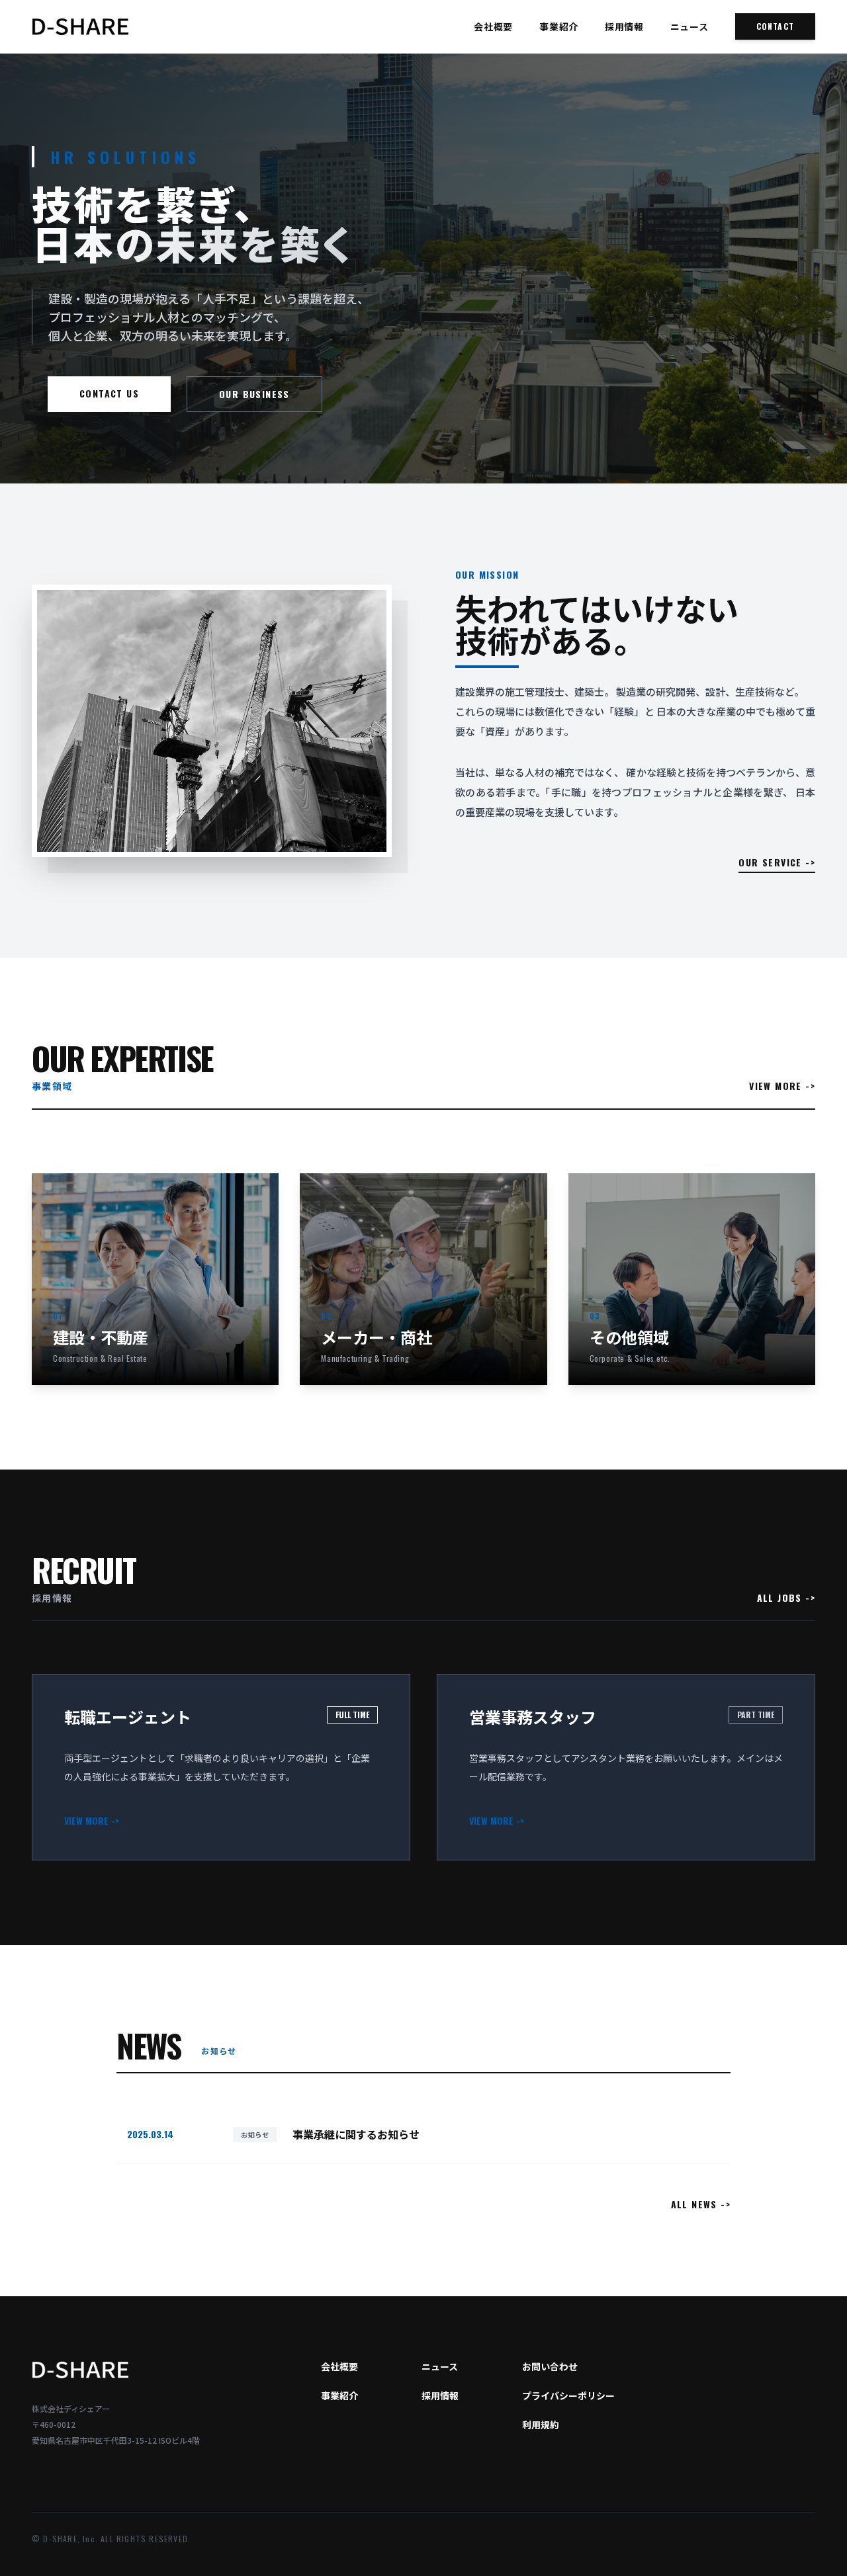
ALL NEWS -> (701, 2204)
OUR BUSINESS (254, 394)
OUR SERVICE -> (777, 862)
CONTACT (775, 26)
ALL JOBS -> (786, 1598)
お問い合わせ (550, 2366)
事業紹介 (559, 26)
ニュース (690, 26)
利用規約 (541, 2425)
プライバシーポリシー (568, 2395)
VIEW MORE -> (782, 1086)
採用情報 (624, 26)
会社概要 (493, 26)
